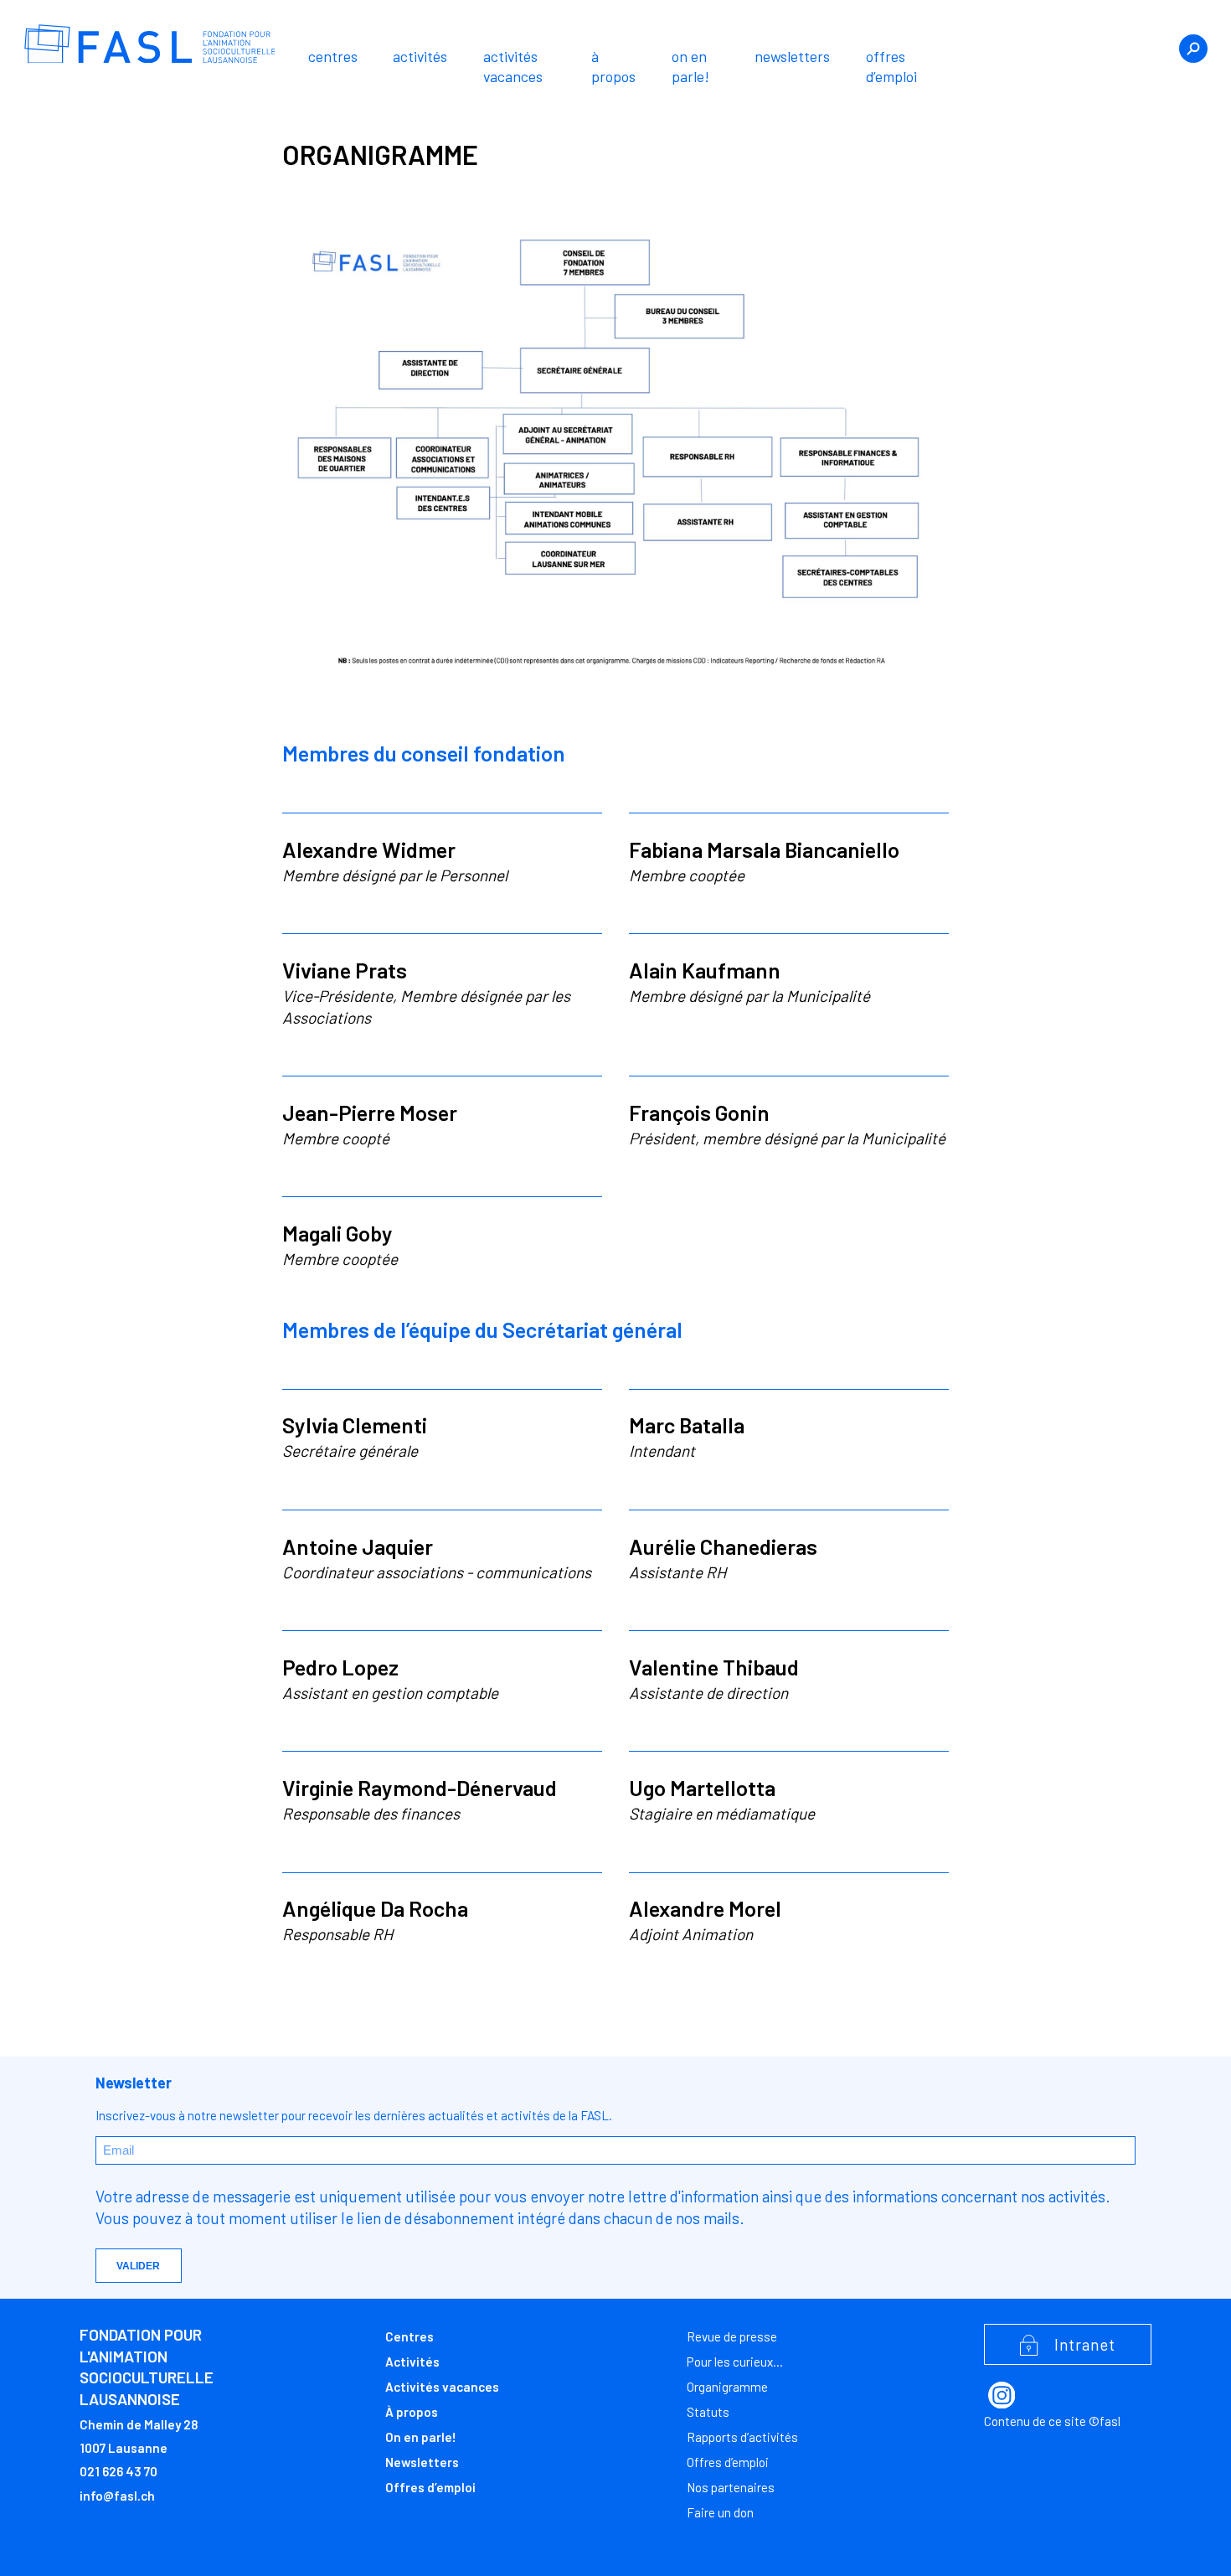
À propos (613, 66)
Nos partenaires (731, 2487)
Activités (420, 56)
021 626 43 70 (118, 2471)
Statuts (708, 2412)
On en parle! (690, 66)
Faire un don (720, 2512)
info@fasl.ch (117, 2496)
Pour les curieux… (735, 2362)
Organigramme (727, 2387)
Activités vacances (513, 66)
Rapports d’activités (742, 2437)
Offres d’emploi (891, 66)
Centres (333, 56)
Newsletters (792, 56)
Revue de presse (732, 2336)
